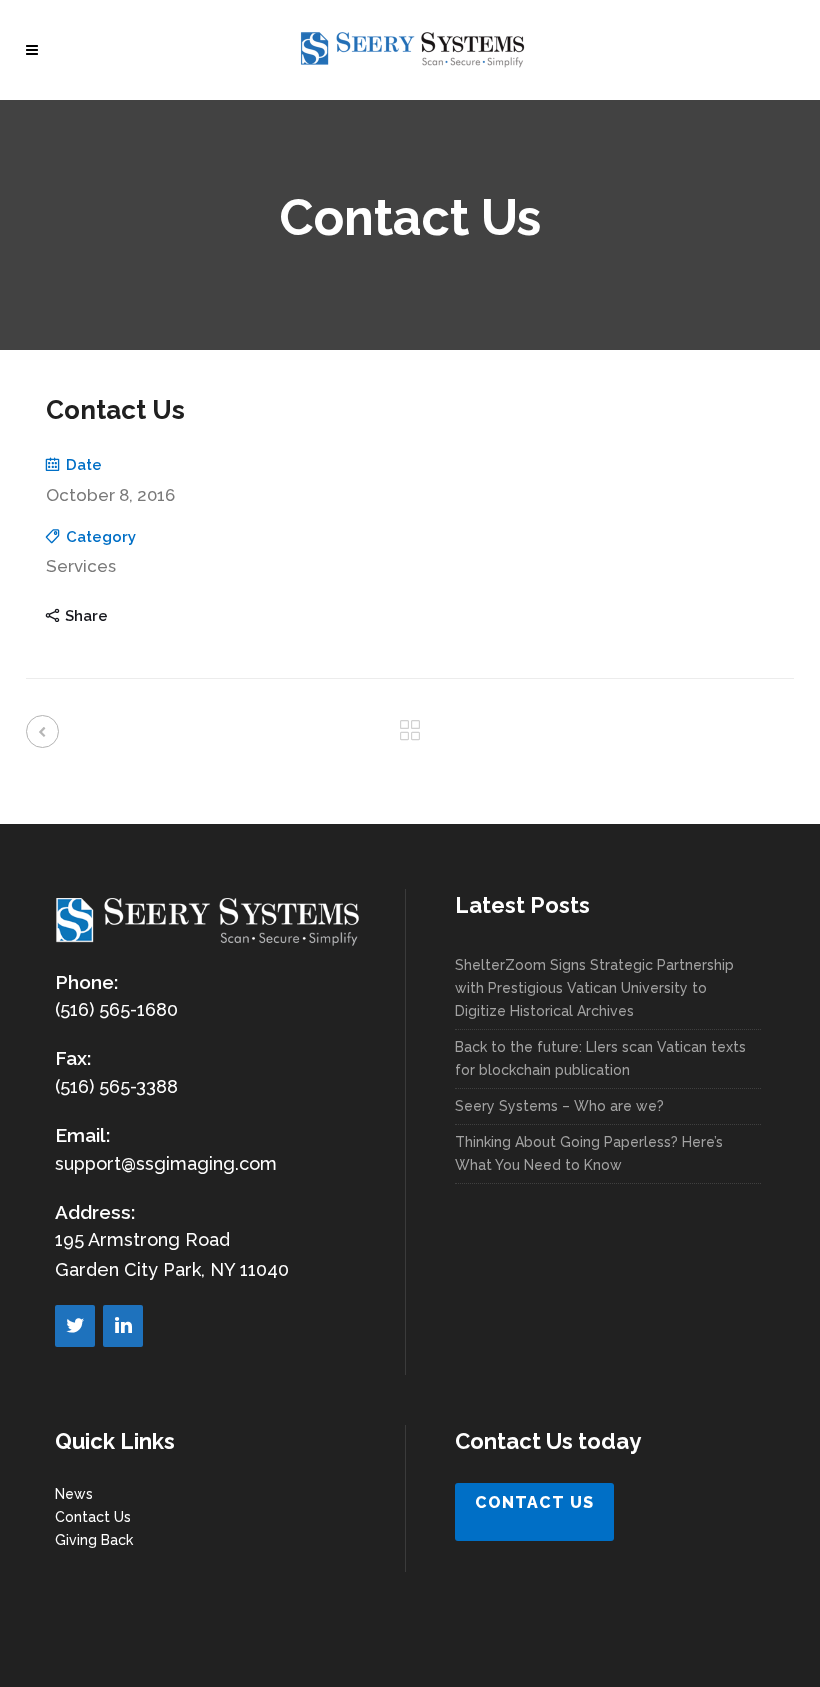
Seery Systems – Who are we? (559, 1106)
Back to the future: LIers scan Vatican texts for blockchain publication (600, 1058)
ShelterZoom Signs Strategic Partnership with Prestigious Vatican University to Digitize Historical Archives (594, 988)
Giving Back (94, 1540)
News (74, 1494)
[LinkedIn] (123, 1326)
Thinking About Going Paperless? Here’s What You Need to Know (589, 1153)
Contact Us (93, 1517)
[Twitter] (75, 1326)
